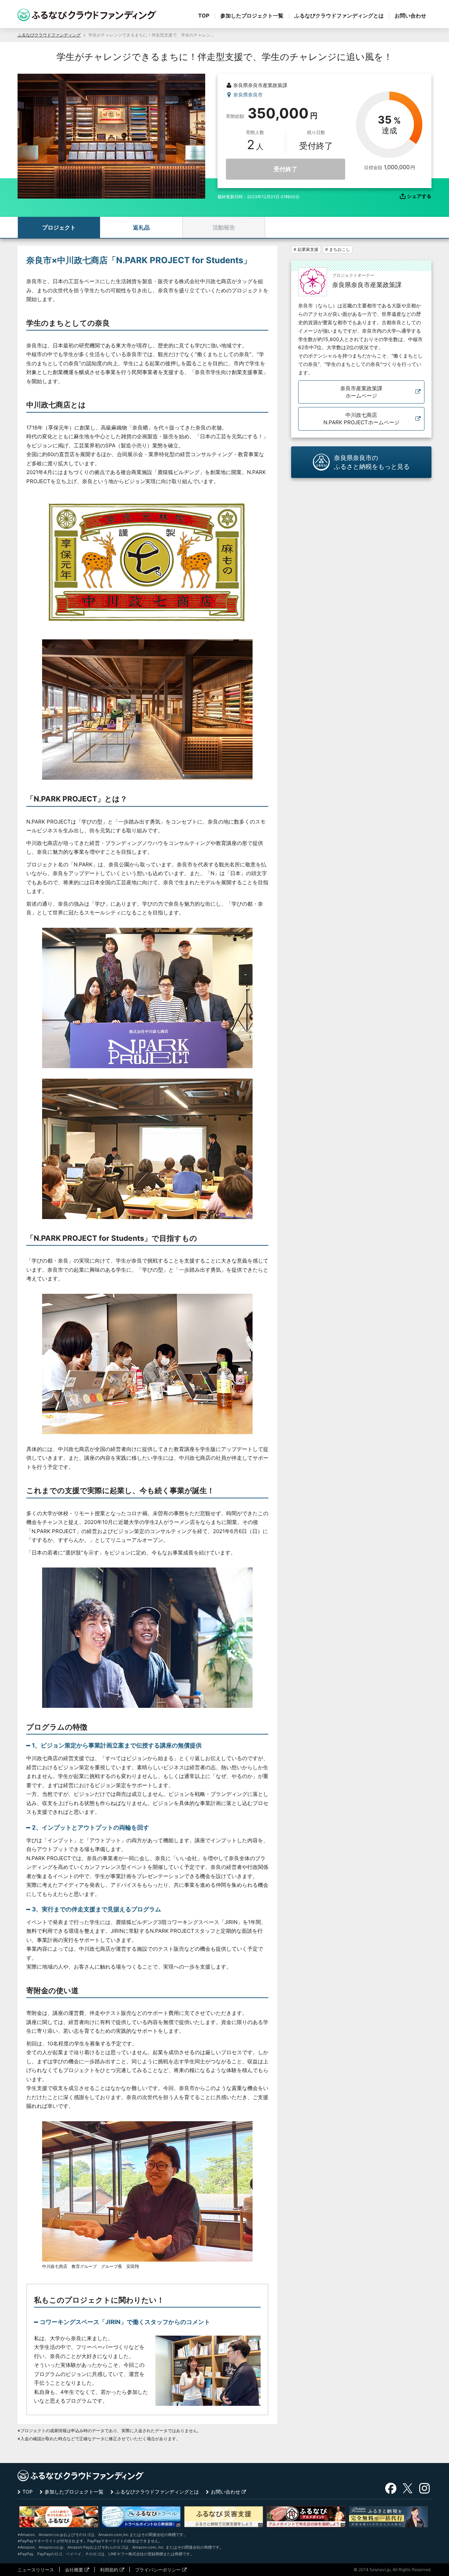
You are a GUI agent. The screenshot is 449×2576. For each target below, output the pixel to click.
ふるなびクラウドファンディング (49, 35)
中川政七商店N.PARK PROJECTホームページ (361, 419)
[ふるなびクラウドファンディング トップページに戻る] (87, 15)
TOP (204, 16)
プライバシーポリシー (158, 2570)
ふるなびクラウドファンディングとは (339, 16)
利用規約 (109, 2570)
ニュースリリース (36, 2570)
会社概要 (74, 2570)
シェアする (419, 196)
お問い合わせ (410, 16)
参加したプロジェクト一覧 (252, 16)
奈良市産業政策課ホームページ (361, 392)
